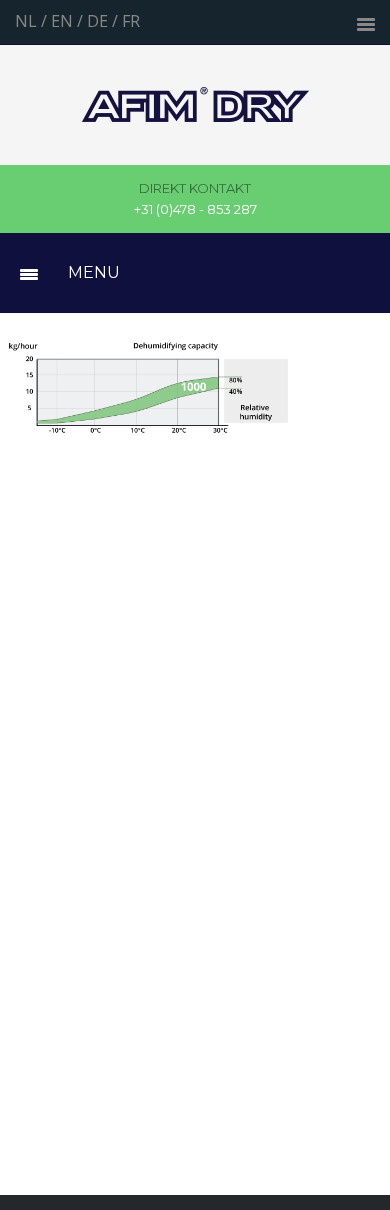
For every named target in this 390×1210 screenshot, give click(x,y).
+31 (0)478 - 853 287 (195, 199)
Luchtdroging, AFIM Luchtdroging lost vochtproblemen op (195, 105)
